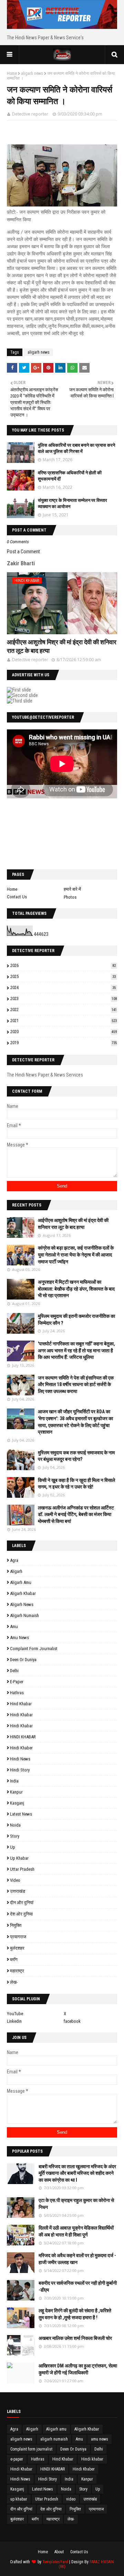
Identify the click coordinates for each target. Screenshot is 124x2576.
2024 (63, 987)
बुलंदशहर (17, 1948)
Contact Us (17, 897)
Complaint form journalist (34, 1649)
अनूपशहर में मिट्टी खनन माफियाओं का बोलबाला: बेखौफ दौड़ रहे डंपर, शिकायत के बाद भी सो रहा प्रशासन (76, 1289)
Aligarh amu (21, 1582)
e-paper (17, 1682)
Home (12, 73)
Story (15, 1836)
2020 (64, 1032)
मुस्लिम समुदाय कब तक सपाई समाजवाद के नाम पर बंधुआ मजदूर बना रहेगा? (76, 1456)
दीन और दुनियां (22, 1903)
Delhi (14, 1671)
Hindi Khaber (21, 1748)
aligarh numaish (24, 1615)
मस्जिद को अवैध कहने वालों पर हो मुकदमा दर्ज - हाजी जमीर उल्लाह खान (77, 2259)
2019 (64, 1043)
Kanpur (16, 1792)
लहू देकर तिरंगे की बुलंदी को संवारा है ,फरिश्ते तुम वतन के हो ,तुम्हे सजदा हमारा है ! (75, 2314)
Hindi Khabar (21, 1726)
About (59, 2552)
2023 (64, 998)
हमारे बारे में (72, 889)
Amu (14, 1627)
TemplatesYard (55, 2562)
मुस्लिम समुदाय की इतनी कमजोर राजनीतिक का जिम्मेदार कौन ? (76, 1320)
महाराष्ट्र (17, 1971)
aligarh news (32, 73)
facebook (72, 2021)
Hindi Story (20, 1770)
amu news (19, 1638)
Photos (70, 897)
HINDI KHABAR (23, 1737)
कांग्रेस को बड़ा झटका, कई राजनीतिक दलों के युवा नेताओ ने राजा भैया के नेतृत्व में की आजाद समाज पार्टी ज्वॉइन (76, 1255)
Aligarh (16, 1571)
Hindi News (20, 1759)
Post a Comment (23, 552)
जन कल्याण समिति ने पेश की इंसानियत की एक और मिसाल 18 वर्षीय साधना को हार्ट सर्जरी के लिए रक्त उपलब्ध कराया (76, 1385)
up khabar (19, 1858)
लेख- (14, 1982)
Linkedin (14, 2021)
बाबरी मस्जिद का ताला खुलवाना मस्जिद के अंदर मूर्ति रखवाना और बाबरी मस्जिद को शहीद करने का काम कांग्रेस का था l (77, 2173)
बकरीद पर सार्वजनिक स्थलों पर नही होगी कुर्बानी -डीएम (78, 2286)
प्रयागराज (18, 1937)
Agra (14, 1560)
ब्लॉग (14, 1959)
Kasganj (17, 1803)
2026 (63, 965)
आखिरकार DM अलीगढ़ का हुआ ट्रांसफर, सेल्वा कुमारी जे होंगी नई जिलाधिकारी (78, 2369)
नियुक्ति (16, 1925)
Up (13, 1847)
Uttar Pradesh (22, 1869)
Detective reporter (30, 114)
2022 (64, 1009)
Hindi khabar (21, 1715)
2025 (63, 976)
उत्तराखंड (18, 1891)
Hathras (17, 1693)
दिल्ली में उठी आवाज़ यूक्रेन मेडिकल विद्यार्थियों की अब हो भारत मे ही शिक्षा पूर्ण (76, 2231)
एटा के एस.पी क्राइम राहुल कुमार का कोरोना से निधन (76, 2204)
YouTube (15, 2014)
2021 (64, 1021)
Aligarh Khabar (23, 1593)
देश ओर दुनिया (21, 1914)
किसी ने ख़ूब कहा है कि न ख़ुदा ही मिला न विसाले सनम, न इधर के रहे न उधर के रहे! (76, 1484)
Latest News (21, 1814)
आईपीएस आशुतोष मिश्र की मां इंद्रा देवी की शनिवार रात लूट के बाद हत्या (62, 646)
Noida (15, 1825)
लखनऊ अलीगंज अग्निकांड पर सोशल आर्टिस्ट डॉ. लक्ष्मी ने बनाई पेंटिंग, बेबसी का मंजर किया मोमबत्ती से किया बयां (76, 1514)
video (15, 1880)
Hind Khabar (21, 1704)
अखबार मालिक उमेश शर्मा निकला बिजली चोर (75, 2338)
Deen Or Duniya (23, 1660)
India (14, 1781)
